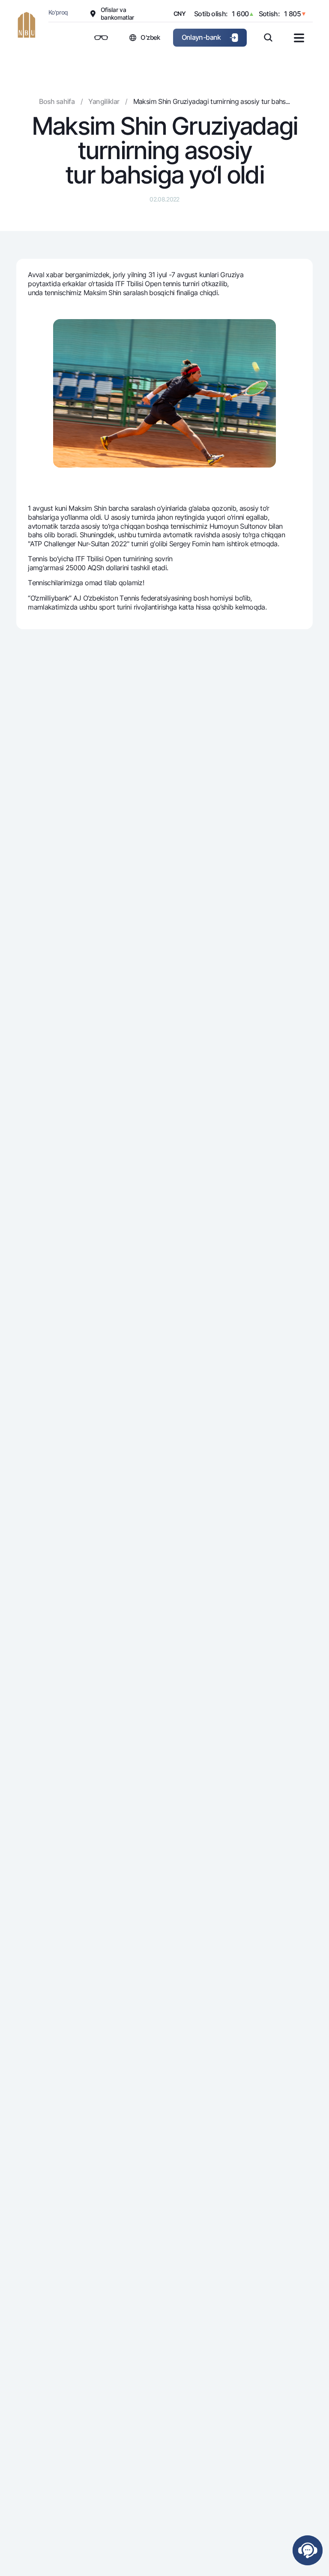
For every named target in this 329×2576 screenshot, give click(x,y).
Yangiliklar (104, 101)
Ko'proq (58, 12)
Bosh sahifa (57, 101)
